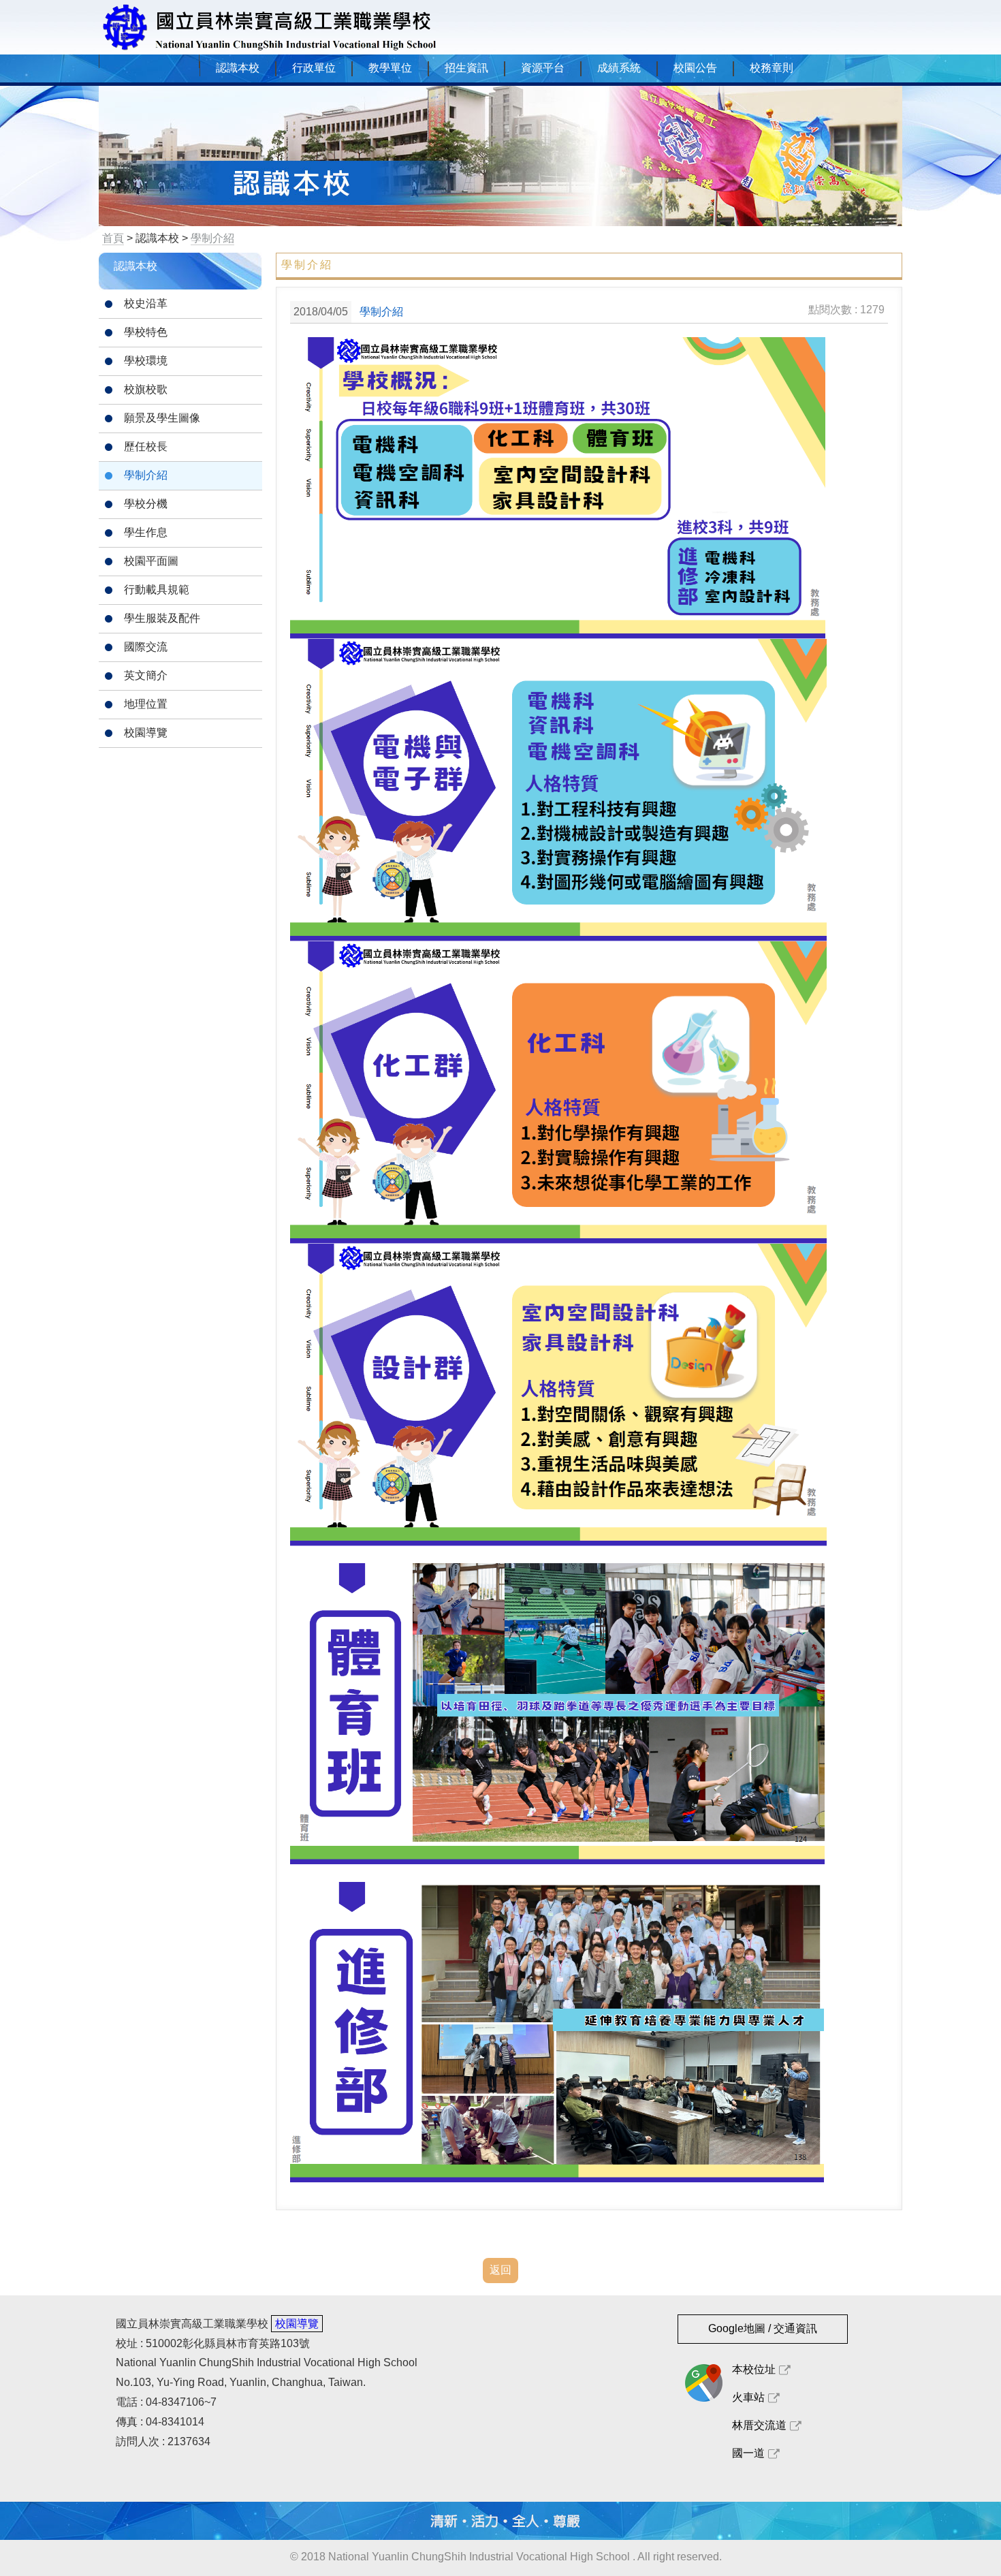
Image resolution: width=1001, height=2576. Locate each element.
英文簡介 (146, 675)
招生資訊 (466, 68)
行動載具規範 (157, 590)
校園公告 (695, 68)
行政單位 (314, 68)
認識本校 (238, 68)
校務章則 (772, 68)
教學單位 (390, 68)
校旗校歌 (146, 389)
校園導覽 (146, 733)
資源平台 (543, 68)
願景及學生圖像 (162, 418)
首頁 (113, 238)
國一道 (748, 2453)
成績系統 (619, 68)
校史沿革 (146, 303)
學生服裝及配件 (162, 618)
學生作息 (146, 532)
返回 (500, 2270)
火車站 (748, 2397)
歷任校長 (146, 446)
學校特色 (146, 332)
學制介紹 (146, 475)
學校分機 (146, 504)
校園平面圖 (151, 561)
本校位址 (754, 2369)
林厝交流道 (759, 2425)
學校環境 (146, 361)
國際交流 (146, 647)
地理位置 (146, 704)
